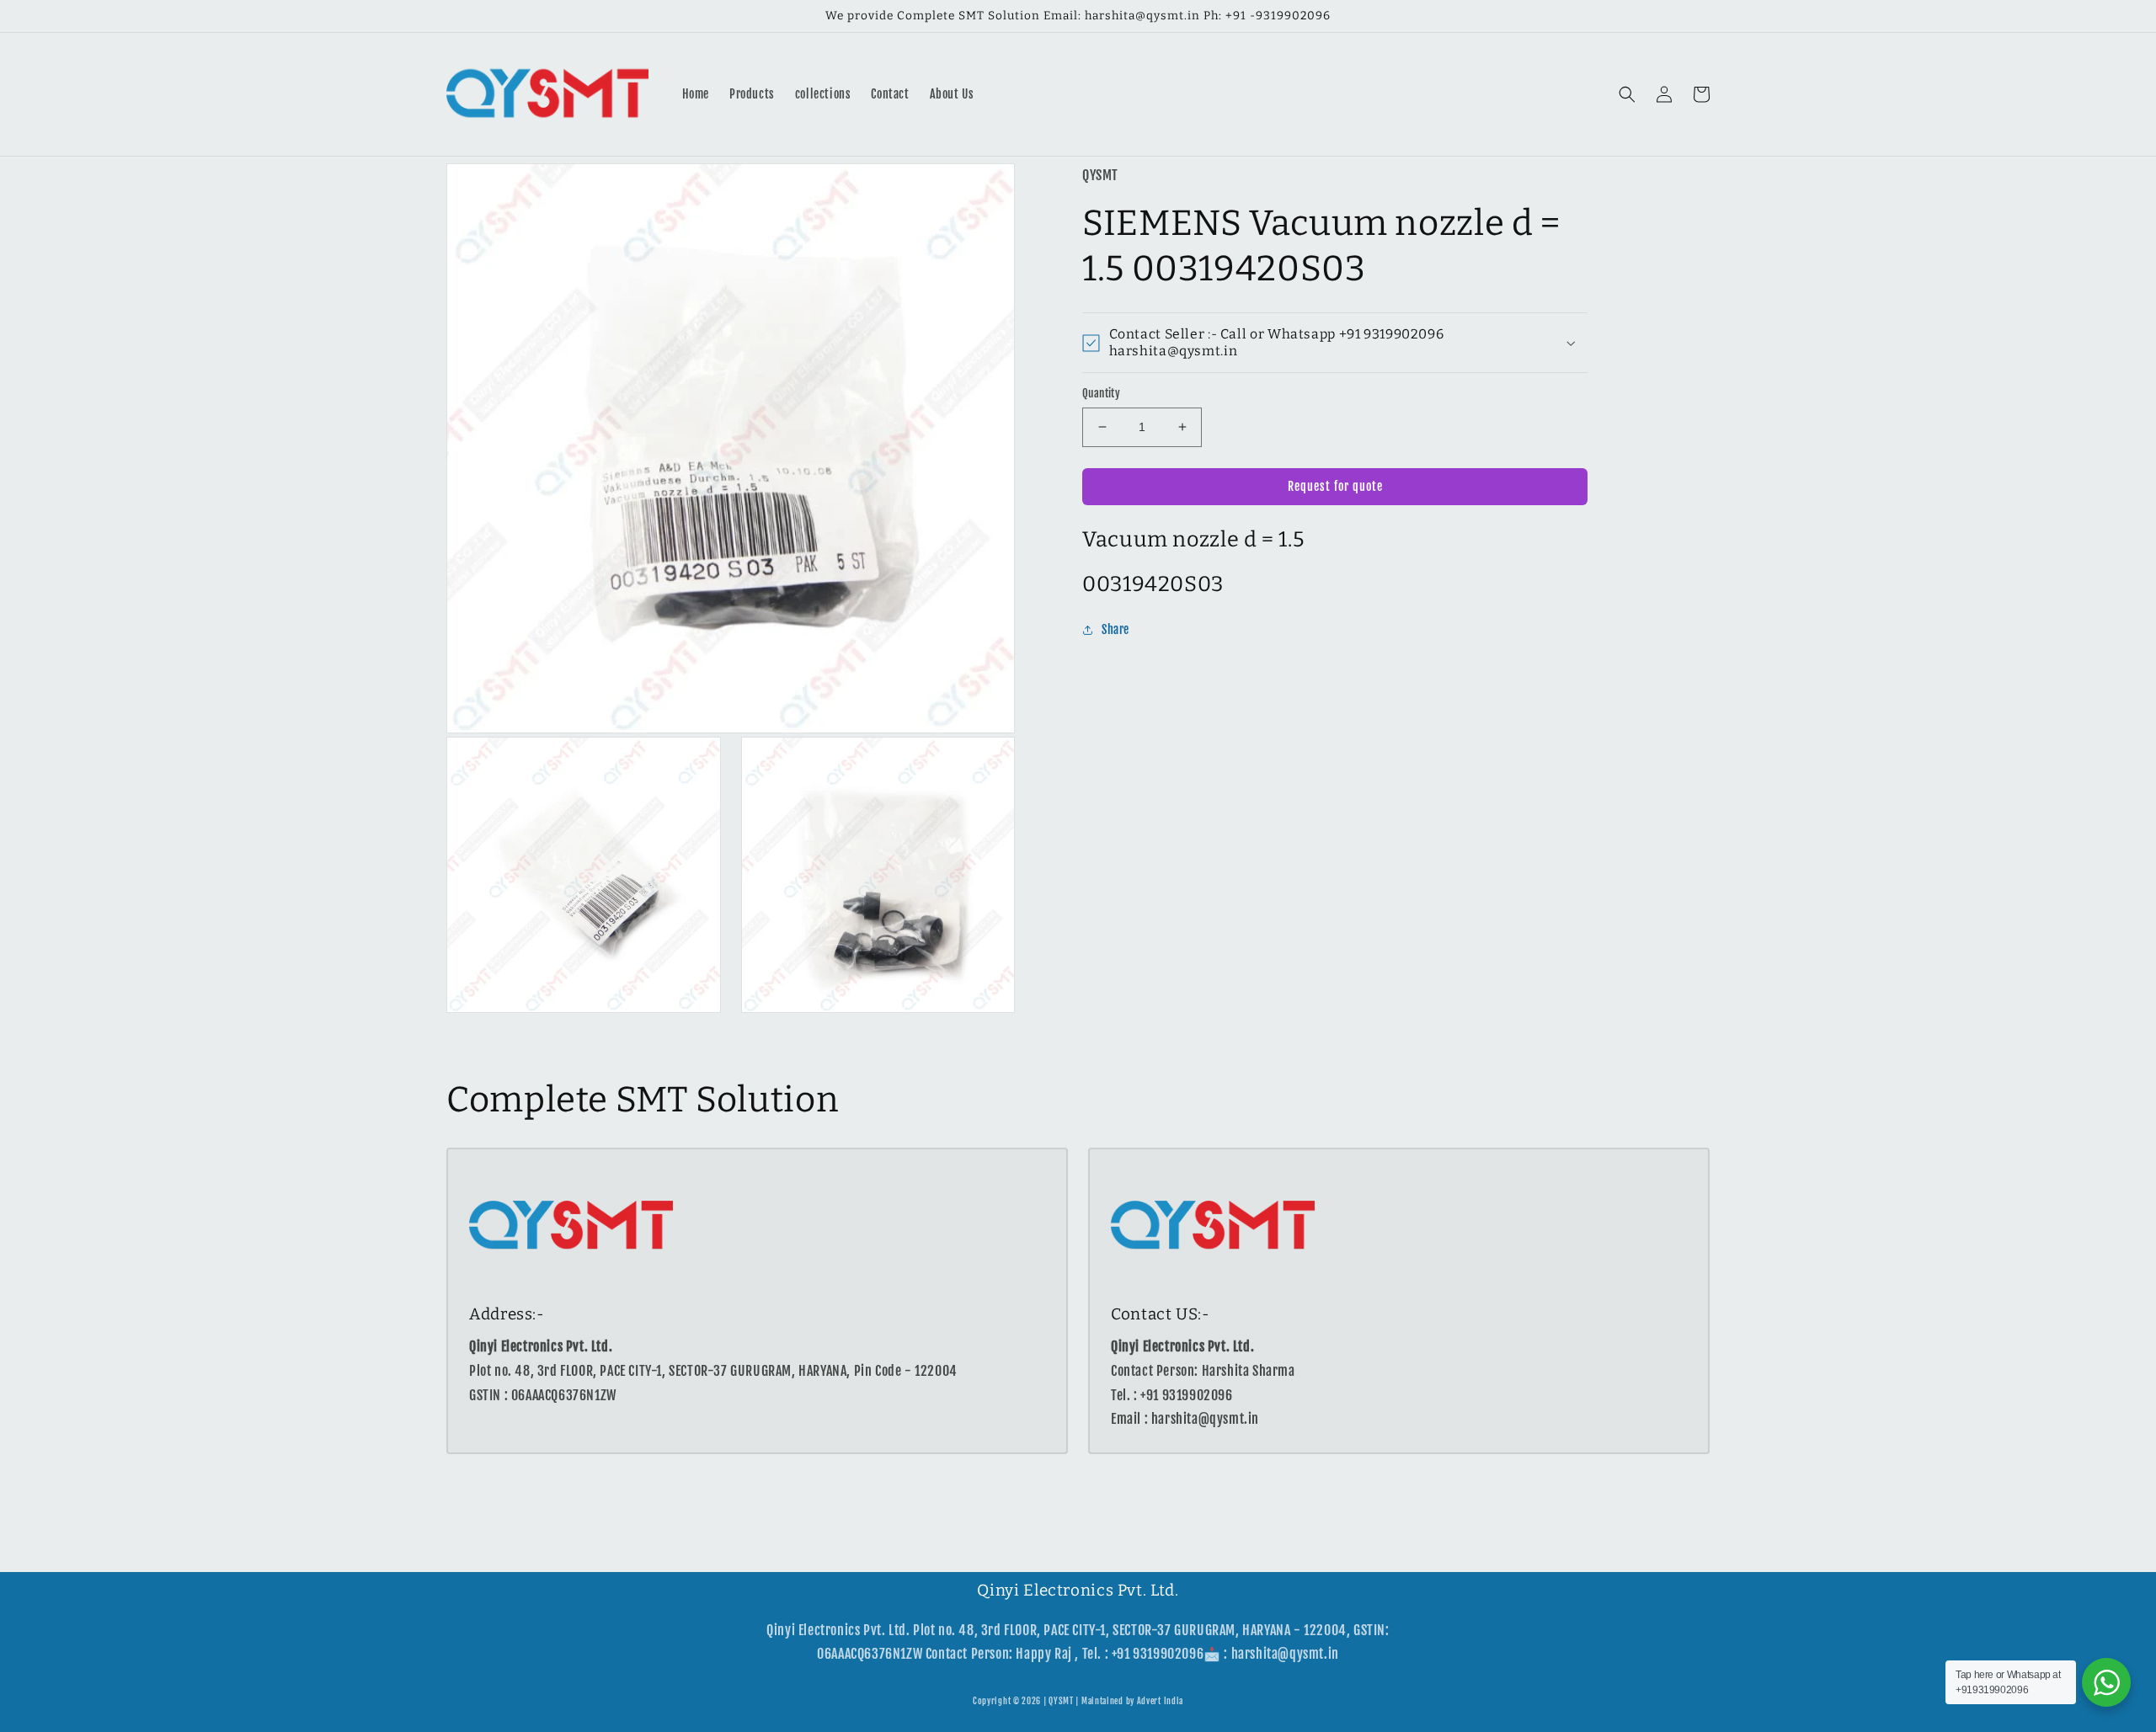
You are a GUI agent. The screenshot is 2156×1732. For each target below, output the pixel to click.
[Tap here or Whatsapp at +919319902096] (2106, 1682)
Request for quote (1335, 486)
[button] (1627, 94)
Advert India (1160, 1701)
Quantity (1101, 393)
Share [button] (1115, 630)
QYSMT (1061, 1701)
